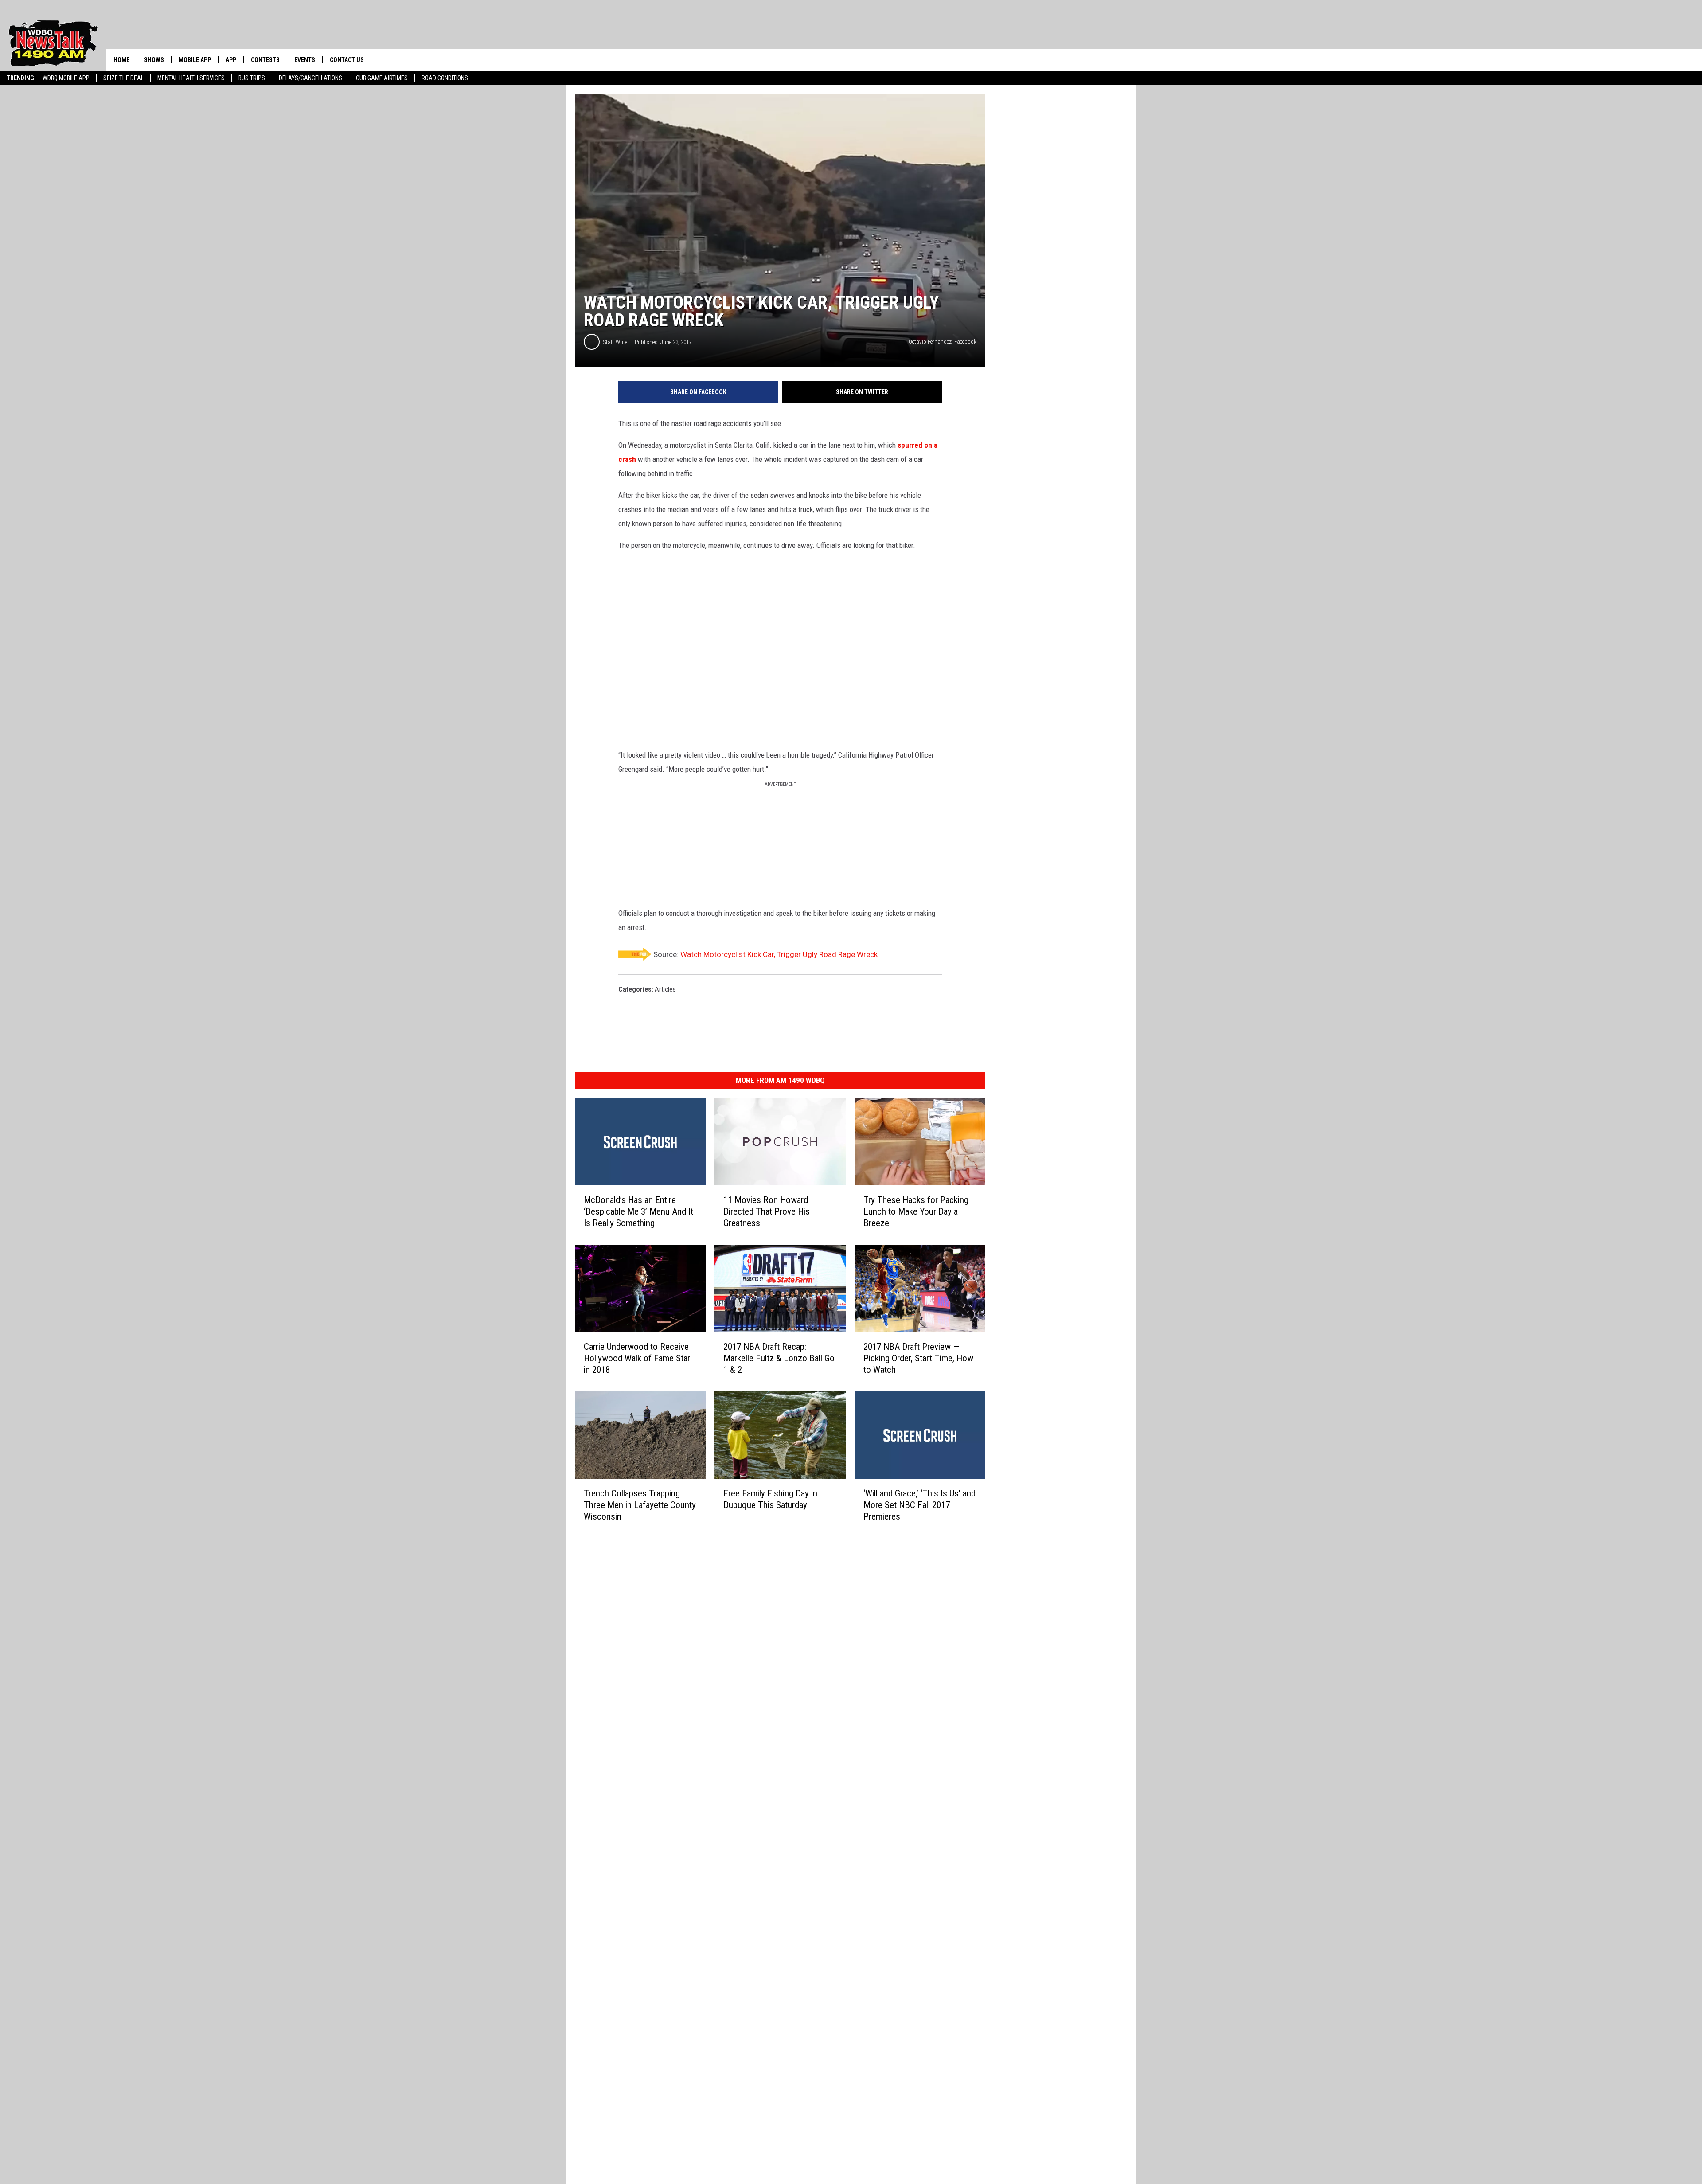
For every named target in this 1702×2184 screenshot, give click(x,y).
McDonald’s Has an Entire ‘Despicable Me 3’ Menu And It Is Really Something (638, 1211)
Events (305, 60)
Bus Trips (252, 78)
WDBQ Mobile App (66, 78)
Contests (265, 60)
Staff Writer (616, 342)
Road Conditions (445, 78)
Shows (154, 60)
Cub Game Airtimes (382, 78)
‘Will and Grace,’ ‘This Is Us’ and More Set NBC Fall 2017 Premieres (919, 1504)
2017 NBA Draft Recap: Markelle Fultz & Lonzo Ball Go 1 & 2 (779, 1358)
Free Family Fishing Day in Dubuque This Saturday (770, 1499)
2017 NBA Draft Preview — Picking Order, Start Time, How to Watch (918, 1358)
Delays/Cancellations (310, 78)
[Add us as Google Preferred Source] (1691, 60)
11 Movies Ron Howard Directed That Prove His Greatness (767, 1211)
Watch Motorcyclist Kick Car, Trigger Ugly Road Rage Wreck (779, 954)
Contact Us (347, 60)
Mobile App (195, 60)
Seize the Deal (123, 78)
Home (121, 60)
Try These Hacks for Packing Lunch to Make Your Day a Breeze (916, 1211)
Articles (665, 989)
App (231, 60)
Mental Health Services (191, 78)
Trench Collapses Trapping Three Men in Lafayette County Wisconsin (640, 1504)
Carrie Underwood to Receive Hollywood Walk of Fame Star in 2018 (637, 1358)
